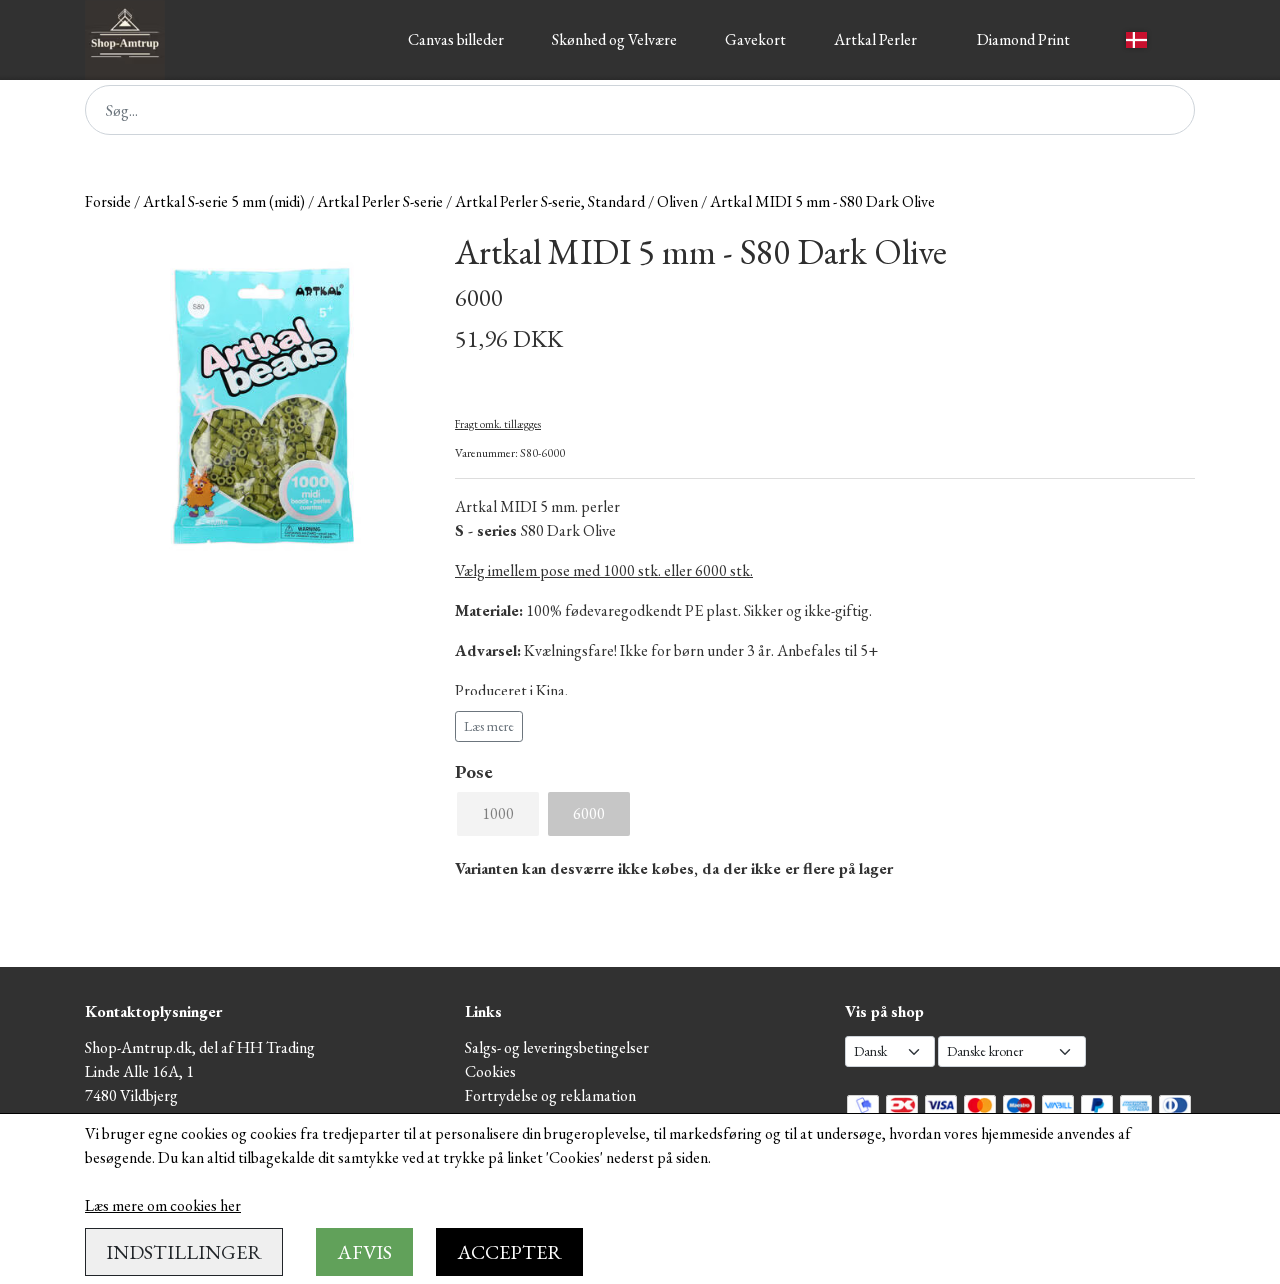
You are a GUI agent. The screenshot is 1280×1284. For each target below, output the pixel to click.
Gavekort (755, 39)
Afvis (364, 1252)
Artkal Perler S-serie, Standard (550, 201)
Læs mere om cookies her (163, 1205)
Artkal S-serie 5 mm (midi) (224, 201)
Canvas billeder (456, 39)
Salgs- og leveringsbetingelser (557, 1047)
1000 (498, 813)
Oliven (677, 201)
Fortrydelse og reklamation (550, 1095)
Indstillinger (184, 1252)
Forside (108, 201)
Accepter (509, 1252)
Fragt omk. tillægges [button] (498, 424)
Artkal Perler (875, 39)
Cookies (490, 1071)
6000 (589, 813)
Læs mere (489, 726)
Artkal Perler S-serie (380, 201)
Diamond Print (1023, 39)
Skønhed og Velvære (614, 39)
